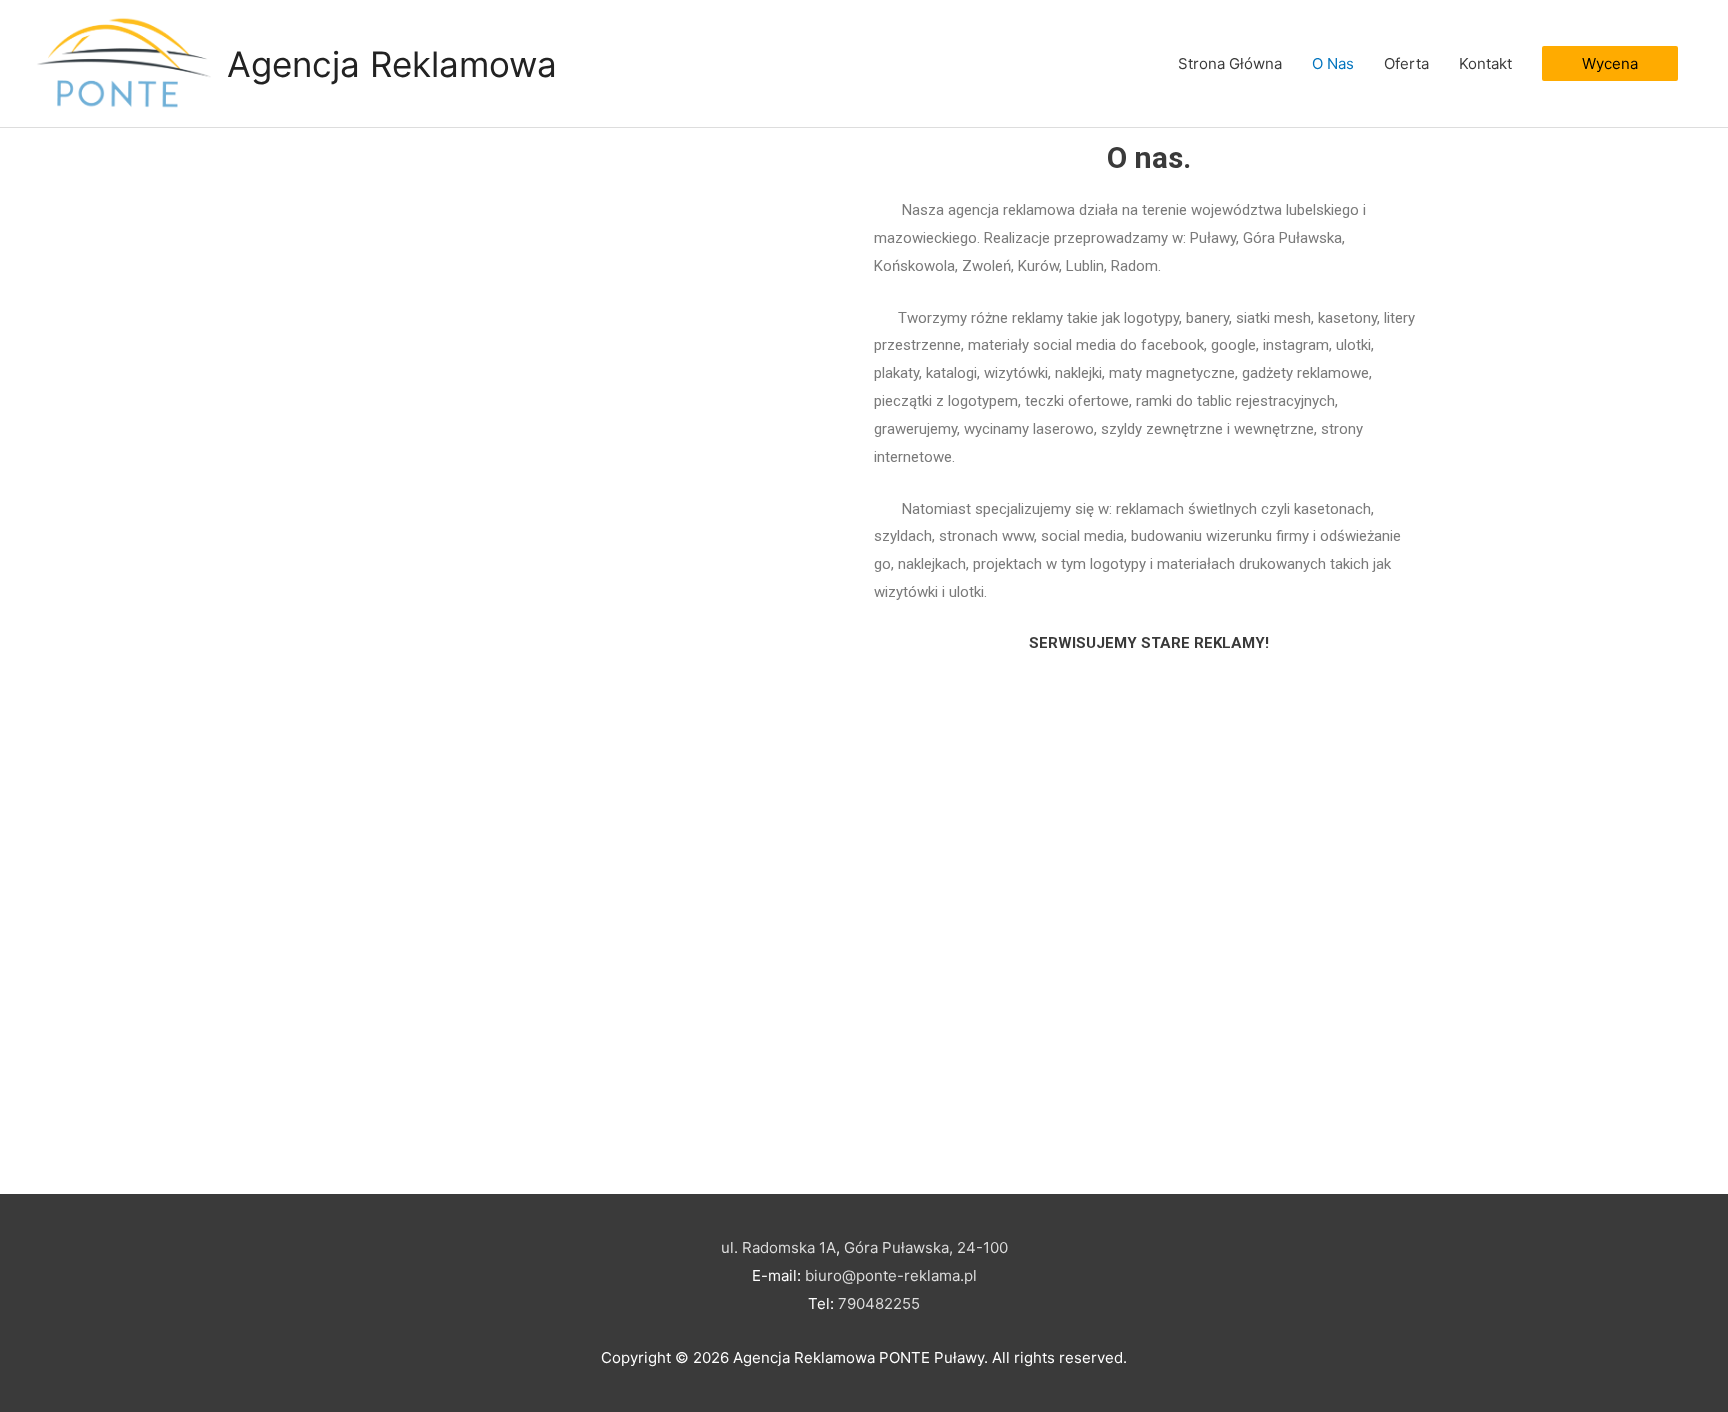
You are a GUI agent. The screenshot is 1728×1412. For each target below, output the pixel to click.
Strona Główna (1230, 63)
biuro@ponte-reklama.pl (891, 1275)
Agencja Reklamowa (392, 64)
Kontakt (1485, 63)
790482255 (879, 1303)
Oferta (1406, 63)
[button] (1610, 63)
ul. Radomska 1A (778, 1247)
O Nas (1333, 63)
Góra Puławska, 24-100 (926, 1247)
